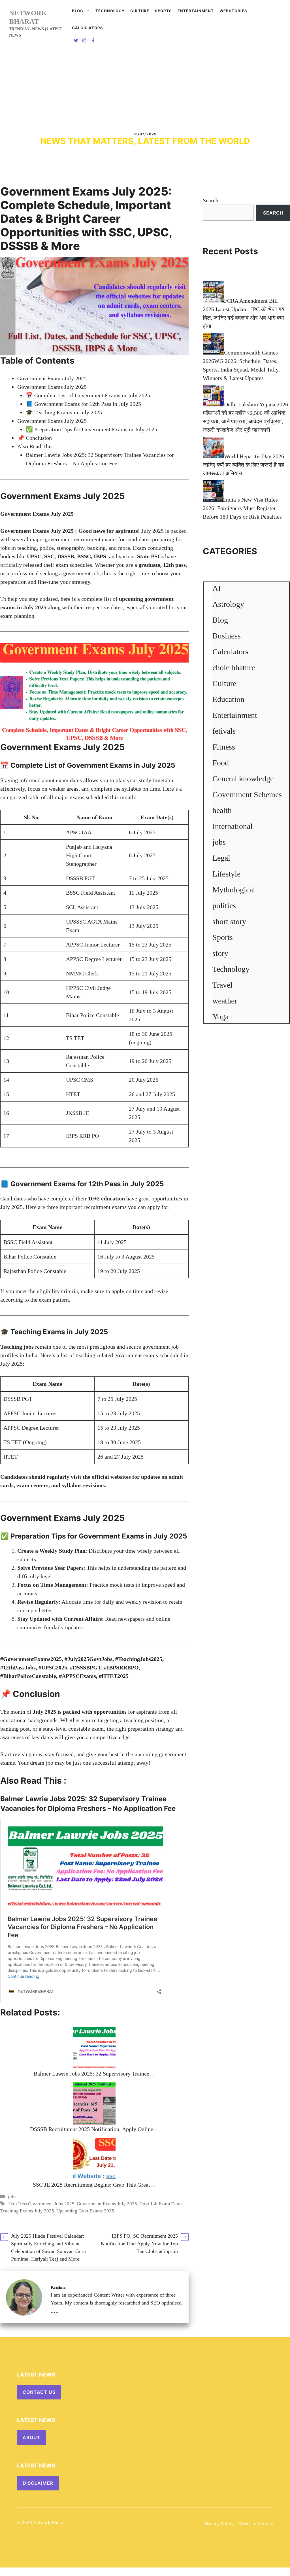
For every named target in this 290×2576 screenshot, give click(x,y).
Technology (110, 11)
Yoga (220, 1017)
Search (211, 200)
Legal (221, 858)
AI (217, 588)
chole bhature (234, 668)
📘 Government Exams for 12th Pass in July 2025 (83, 404)
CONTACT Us (39, 2392)
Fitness (224, 747)
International (233, 826)
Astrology (228, 604)
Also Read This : (37, 446)
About (32, 2437)
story (220, 953)
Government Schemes (247, 794)
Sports (163, 11)
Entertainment (196, 11)
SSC (49, 556)
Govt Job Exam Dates (161, 2204)
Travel (222, 985)
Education (228, 699)
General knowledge (243, 779)
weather (225, 1001)
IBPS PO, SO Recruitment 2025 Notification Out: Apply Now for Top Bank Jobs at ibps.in (139, 2244)
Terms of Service (256, 2524)
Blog (78, 11)
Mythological (234, 890)
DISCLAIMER (38, 2483)
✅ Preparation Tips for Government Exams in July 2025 (91, 429)
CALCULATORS (88, 28)
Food (221, 763)
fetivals (224, 731)
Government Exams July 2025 (52, 378)
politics (224, 906)
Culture (140, 11)
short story (229, 921)
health (222, 810)
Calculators (230, 652)
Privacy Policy (219, 2524)
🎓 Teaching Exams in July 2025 (64, 412)
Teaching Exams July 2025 (27, 2211)
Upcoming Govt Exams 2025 (85, 2211)
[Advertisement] (145, 90)
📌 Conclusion (35, 438)
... (55, 2310)
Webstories (233, 11)
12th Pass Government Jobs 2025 (41, 2204)
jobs (12, 2196)
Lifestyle (226, 874)
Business (227, 636)
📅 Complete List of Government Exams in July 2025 (88, 395)
